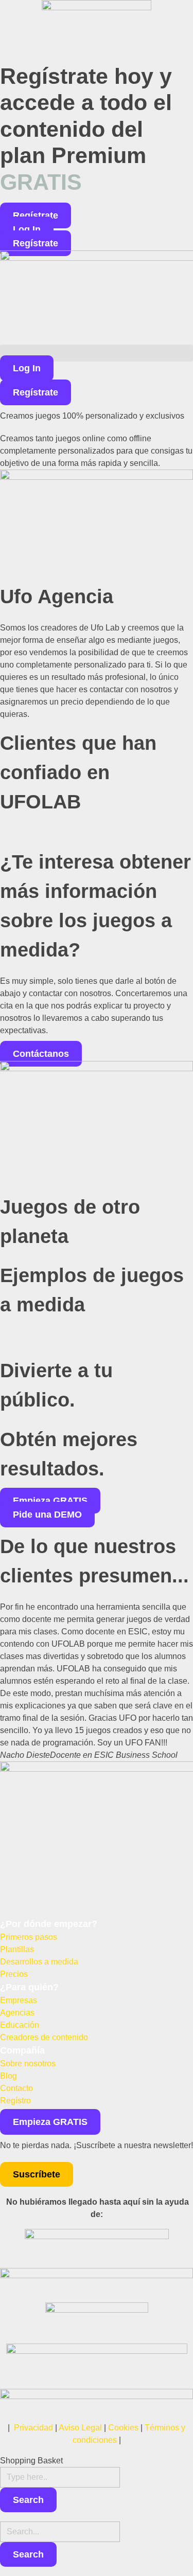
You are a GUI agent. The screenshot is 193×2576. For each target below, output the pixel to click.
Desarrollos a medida (39, 1962)
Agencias (17, 2013)
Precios (14, 1974)
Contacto (16, 2088)
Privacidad (33, 2428)
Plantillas (17, 1949)
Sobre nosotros (28, 2064)
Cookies (123, 2428)
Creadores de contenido (44, 2037)
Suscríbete (37, 2174)
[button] (97, 353)
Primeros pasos (29, 1937)
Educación (20, 2025)
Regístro (15, 2101)
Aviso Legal (80, 2428)
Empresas (19, 2000)
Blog (8, 2076)
